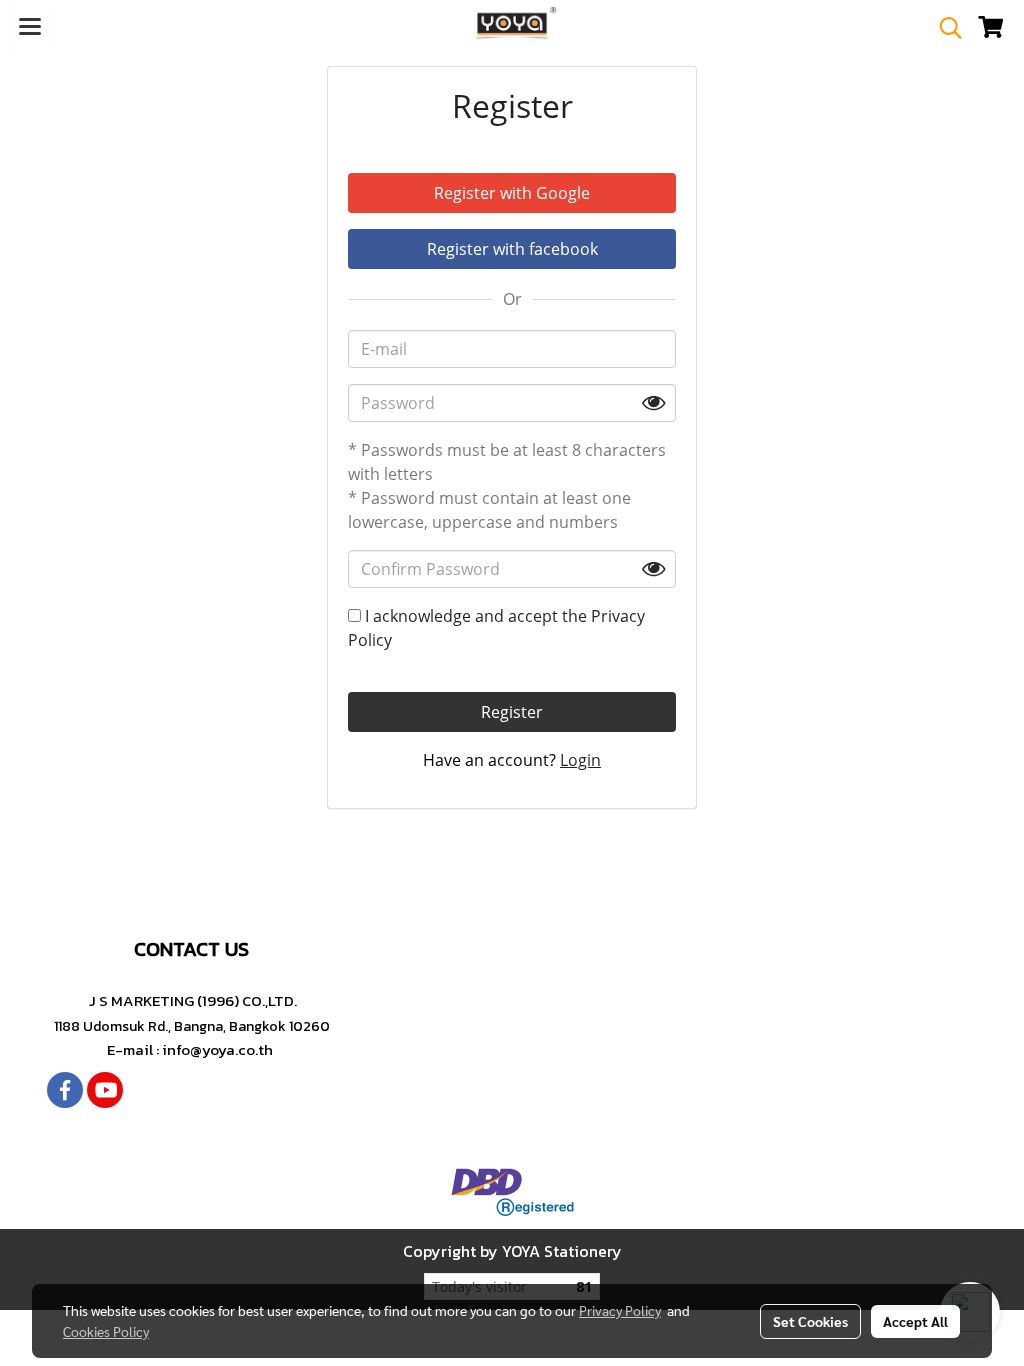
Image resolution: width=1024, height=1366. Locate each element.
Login (580, 760)
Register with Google (512, 193)
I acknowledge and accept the (496, 628)
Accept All (915, 1321)
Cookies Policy (106, 1331)
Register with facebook (512, 249)
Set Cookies (810, 1321)
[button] (944, 28)
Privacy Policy (620, 1310)
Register (512, 712)
